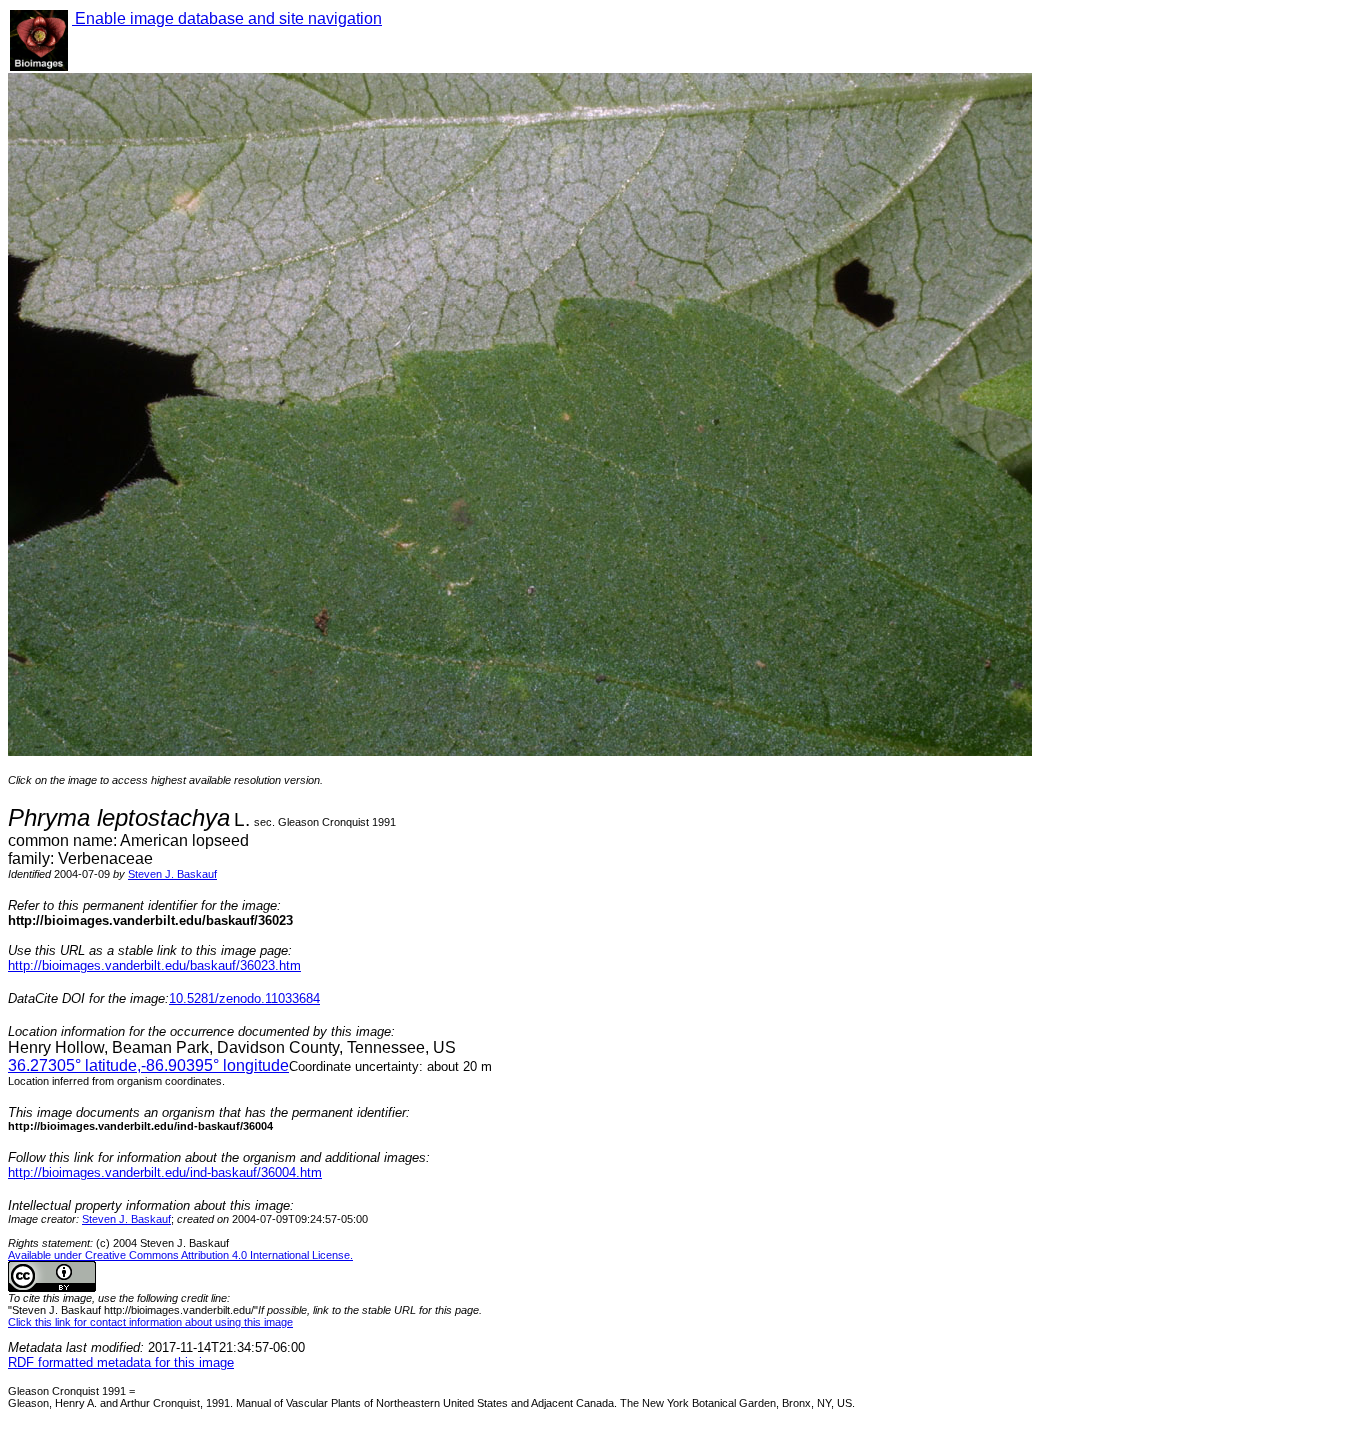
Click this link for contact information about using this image (150, 1322)
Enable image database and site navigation (227, 18)
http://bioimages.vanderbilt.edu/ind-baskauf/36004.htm (165, 1172)
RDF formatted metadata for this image (121, 1362)
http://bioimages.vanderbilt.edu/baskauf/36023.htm (154, 965)
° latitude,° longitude (148, 1065)
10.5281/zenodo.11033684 (244, 998)
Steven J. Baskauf (172, 874)
